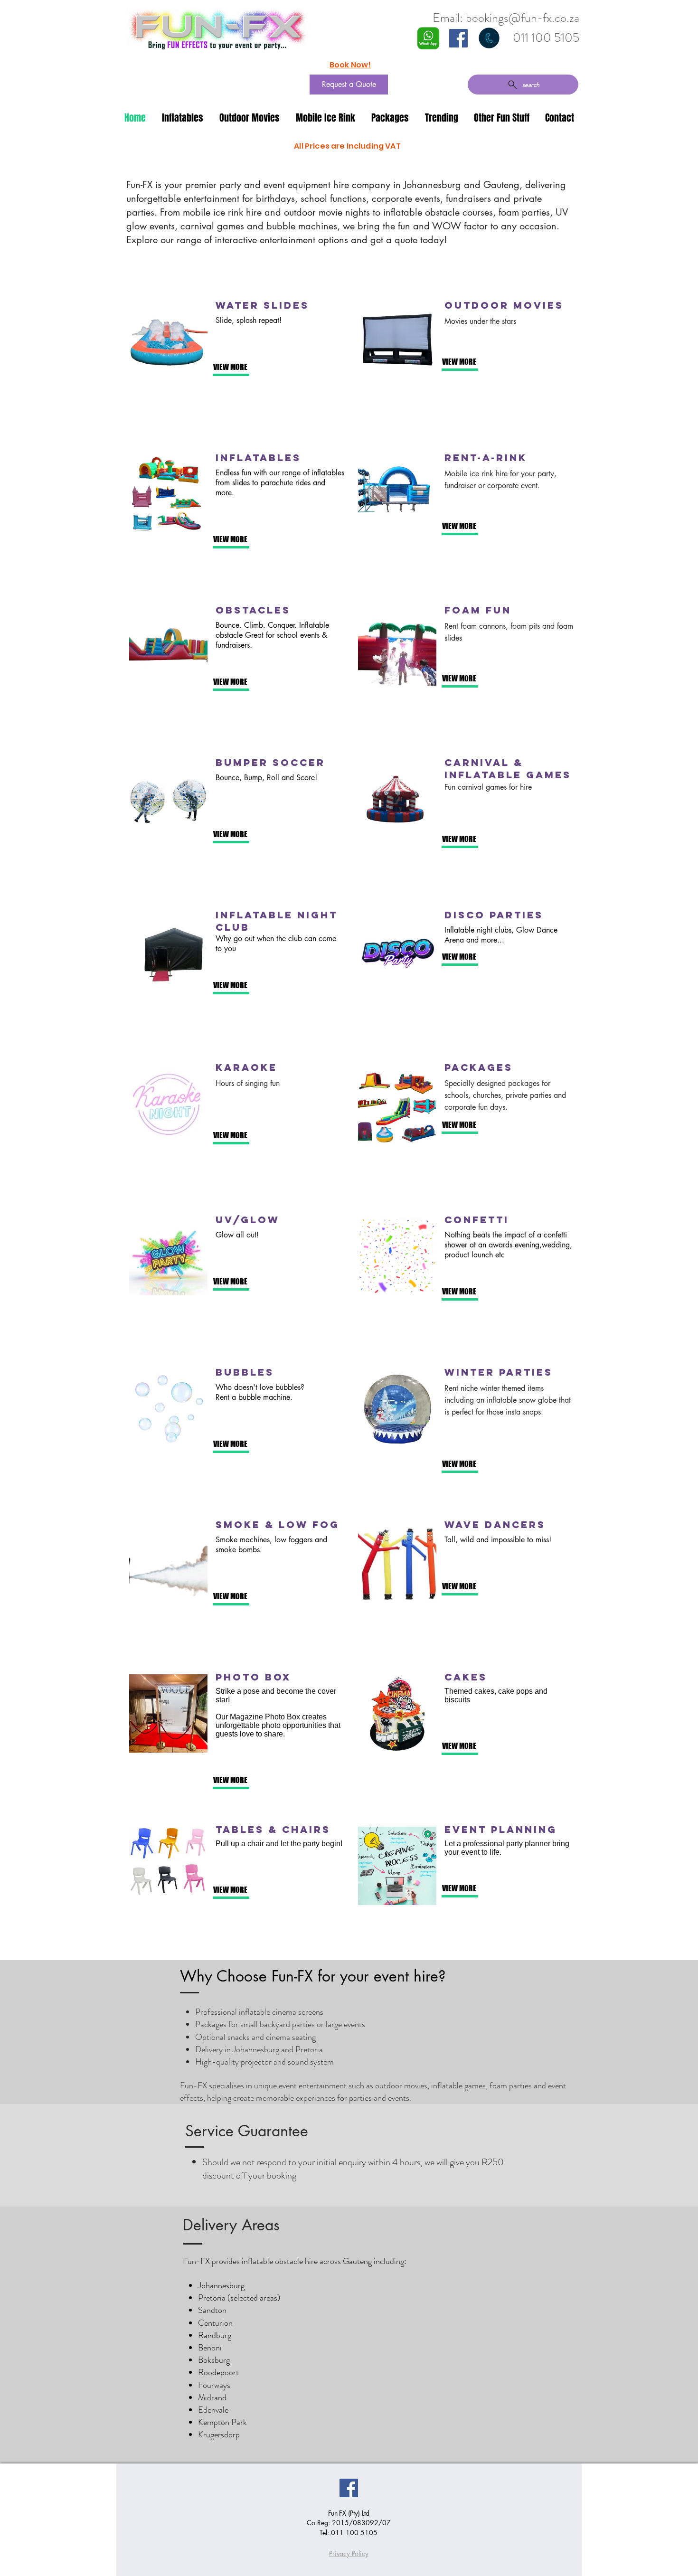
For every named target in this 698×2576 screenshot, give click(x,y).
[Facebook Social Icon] (458, 38)
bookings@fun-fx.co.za (523, 18)
